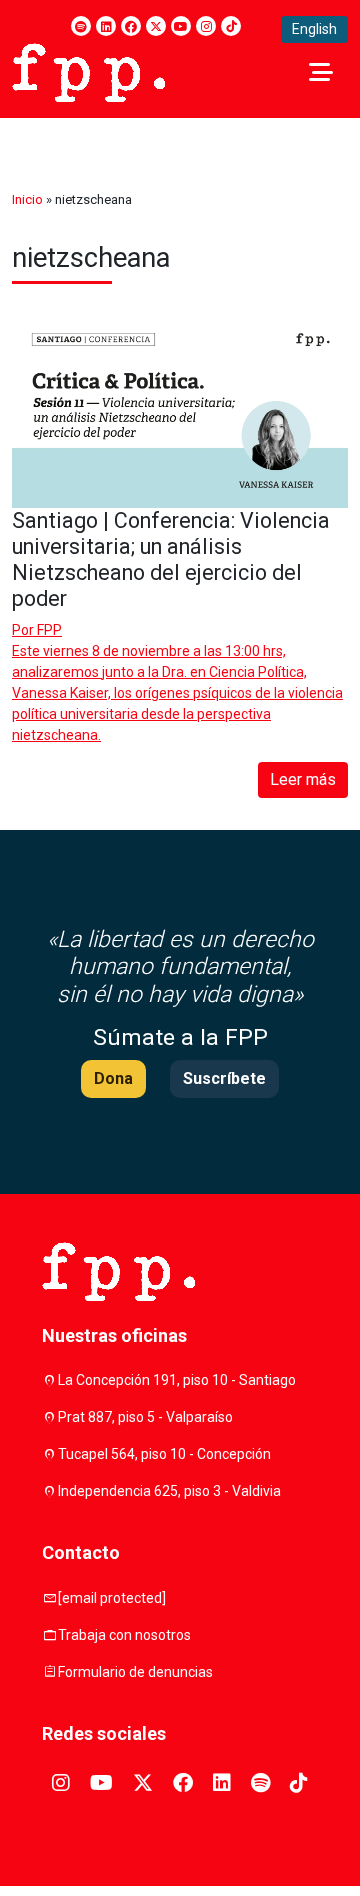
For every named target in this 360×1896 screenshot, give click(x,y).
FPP (49, 630)
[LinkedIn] (106, 26)
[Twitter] (156, 26)
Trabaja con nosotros (124, 1635)
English (314, 29)
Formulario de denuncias (135, 1672)
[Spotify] (81, 26)
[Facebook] (131, 26)
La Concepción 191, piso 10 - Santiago (177, 1380)
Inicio (27, 199)
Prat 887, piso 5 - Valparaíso (145, 1417)
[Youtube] (181, 26)
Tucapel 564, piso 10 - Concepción (164, 1454)
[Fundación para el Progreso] (88, 71)
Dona (113, 1078)
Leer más (303, 779)
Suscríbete (224, 1078)
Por (37, 630)
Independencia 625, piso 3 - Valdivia (169, 1491)
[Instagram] (206, 26)
